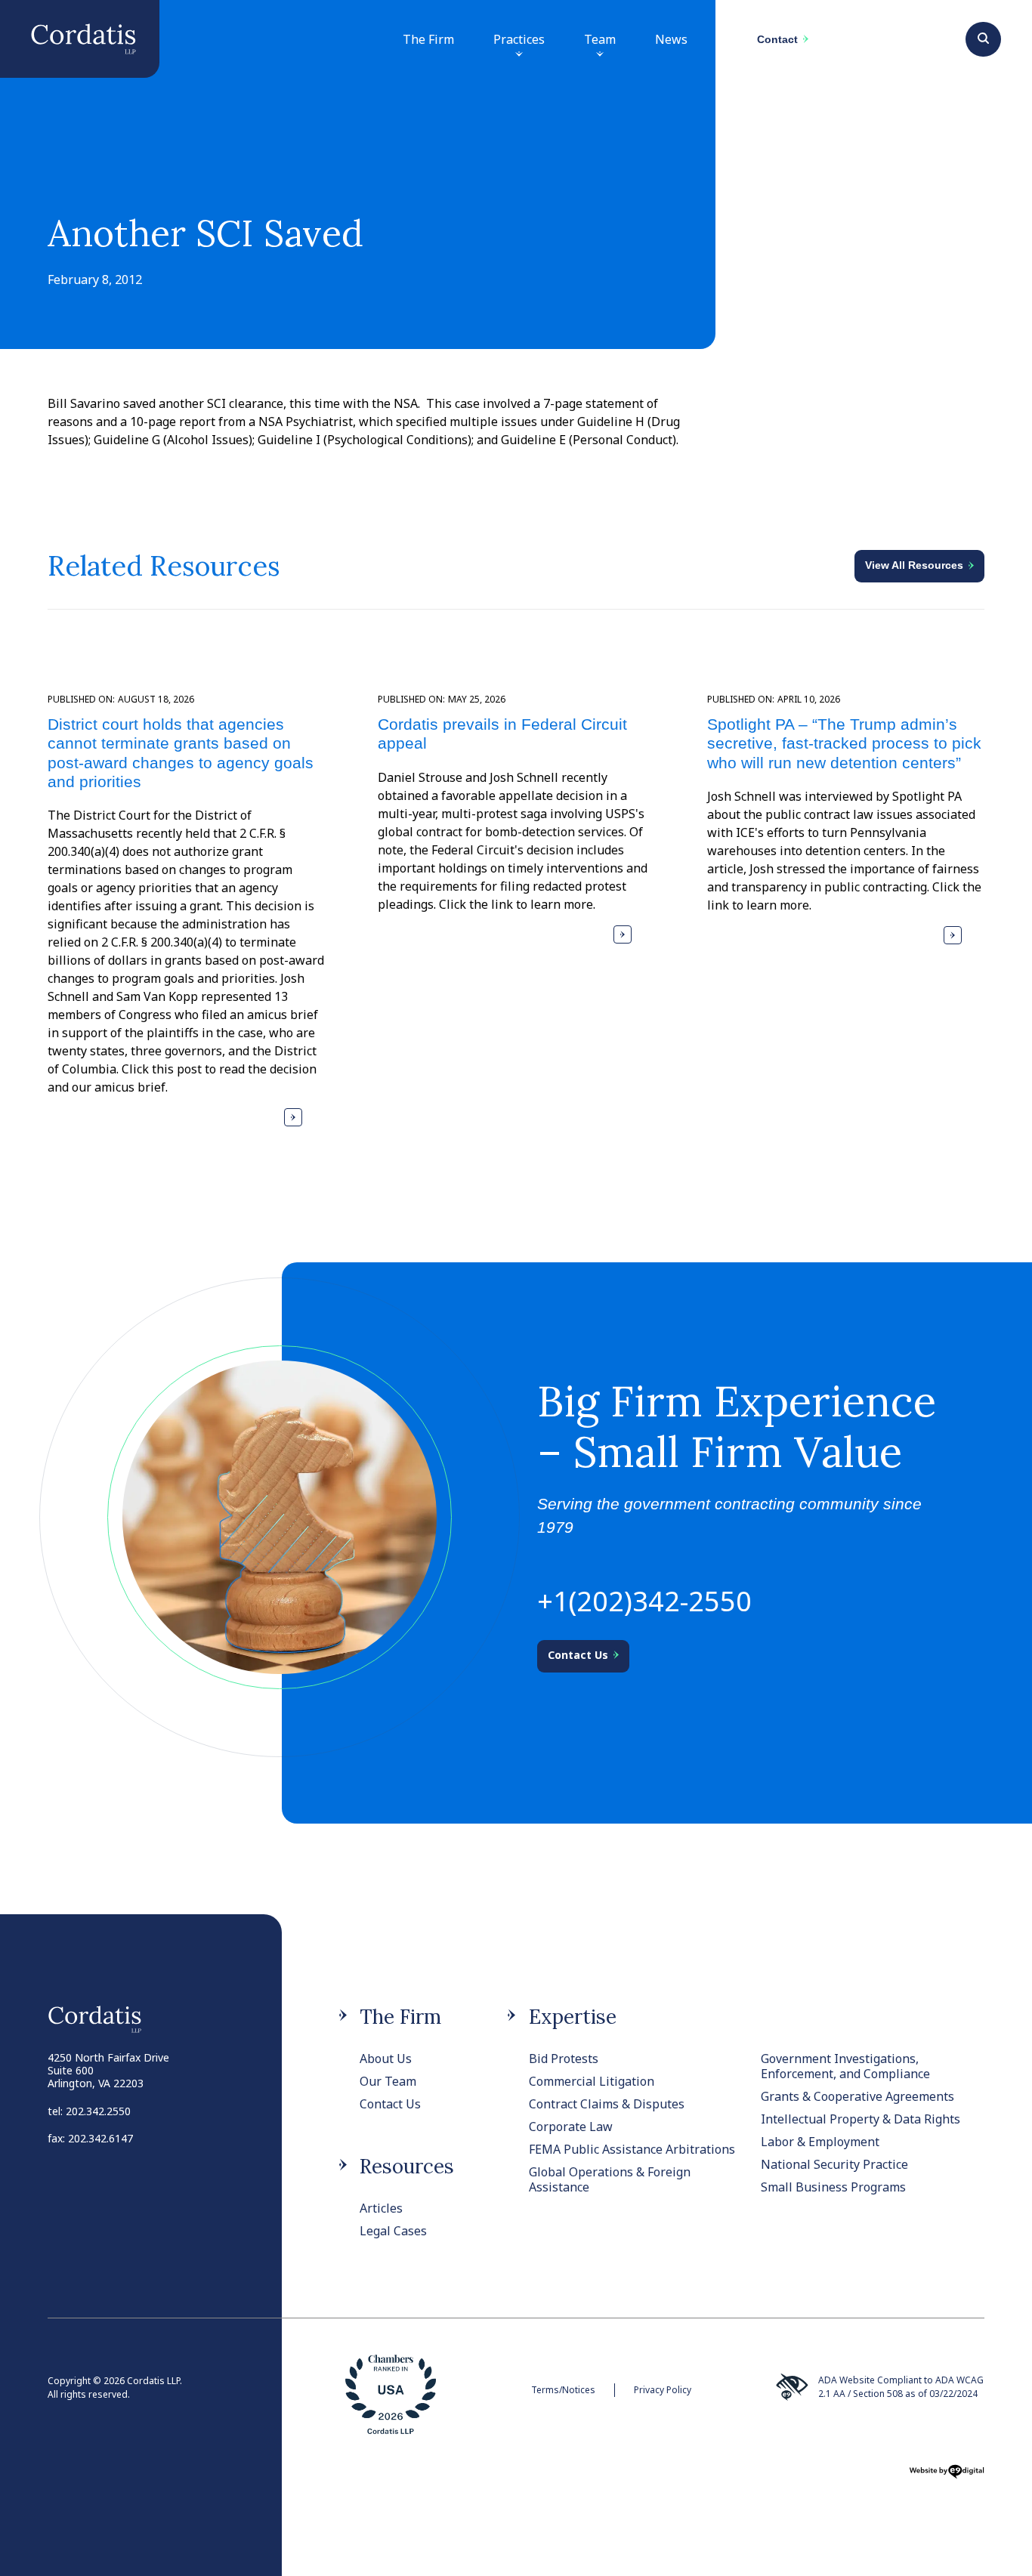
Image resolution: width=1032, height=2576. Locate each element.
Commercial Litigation (592, 2081)
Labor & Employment (820, 2142)
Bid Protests (564, 2059)
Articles (381, 2208)
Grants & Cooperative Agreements (857, 2096)
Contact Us (390, 2104)
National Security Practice (834, 2164)
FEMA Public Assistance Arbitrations (632, 2149)
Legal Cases (393, 2231)
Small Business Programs (833, 2187)
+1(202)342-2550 (644, 1601)
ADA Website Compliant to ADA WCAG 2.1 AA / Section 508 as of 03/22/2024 (901, 2387)
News (671, 39)
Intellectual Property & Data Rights (861, 2119)
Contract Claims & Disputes (607, 2104)
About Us (386, 2059)
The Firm (428, 39)
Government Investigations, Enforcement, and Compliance (845, 2066)
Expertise (573, 2017)
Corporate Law (571, 2127)
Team (600, 39)
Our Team (388, 2081)
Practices (519, 39)
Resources (407, 2166)
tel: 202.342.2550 (89, 2111)
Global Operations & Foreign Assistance (610, 2179)
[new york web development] (947, 2476)
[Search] (983, 37)
